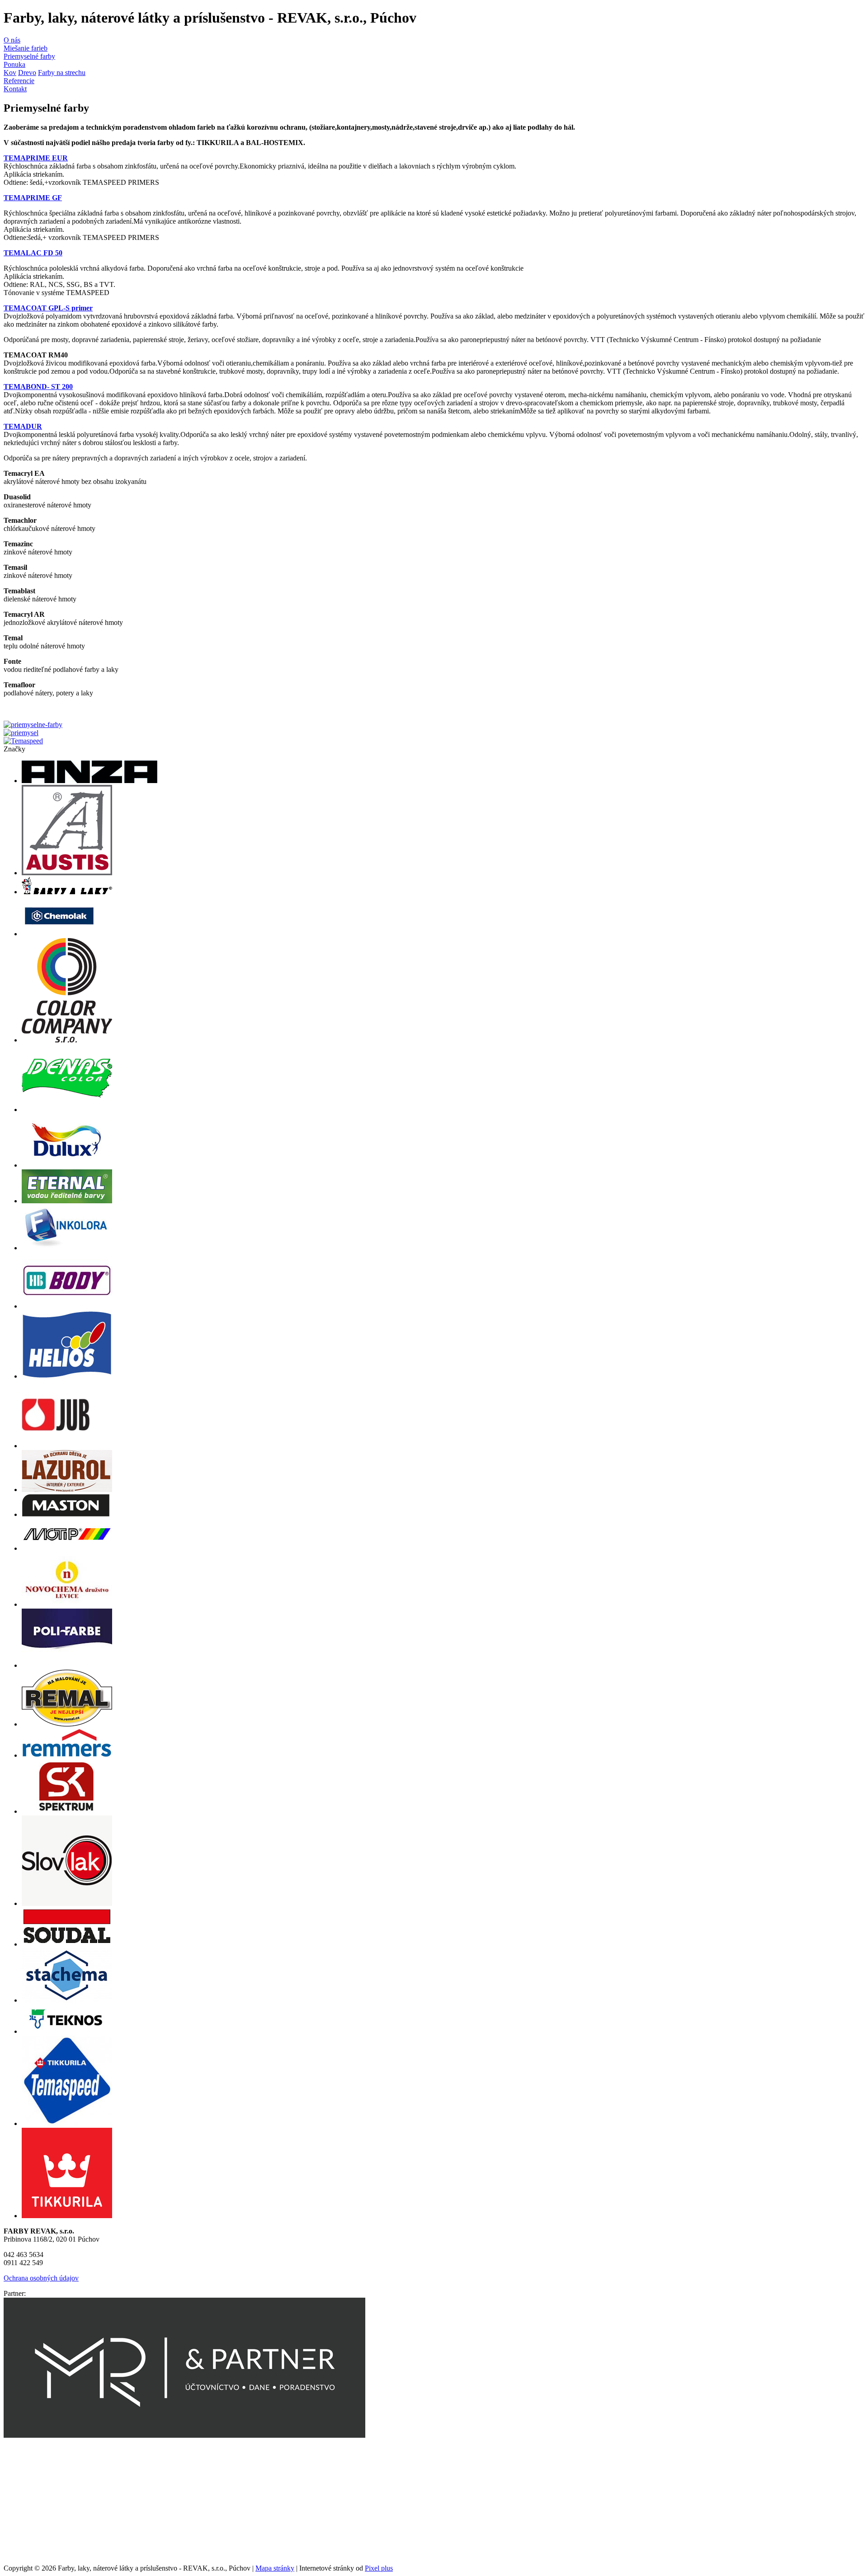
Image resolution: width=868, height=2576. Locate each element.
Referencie (19, 81)
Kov (10, 73)
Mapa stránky (275, 2568)
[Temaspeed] (23, 741)
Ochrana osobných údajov (41, 2278)
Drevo (27, 73)
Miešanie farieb (26, 48)
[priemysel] (21, 733)
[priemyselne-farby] (33, 725)
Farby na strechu (62, 73)
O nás (12, 40)
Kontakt (15, 89)
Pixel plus (379, 2568)
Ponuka (14, 64)
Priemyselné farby (29, 56)
